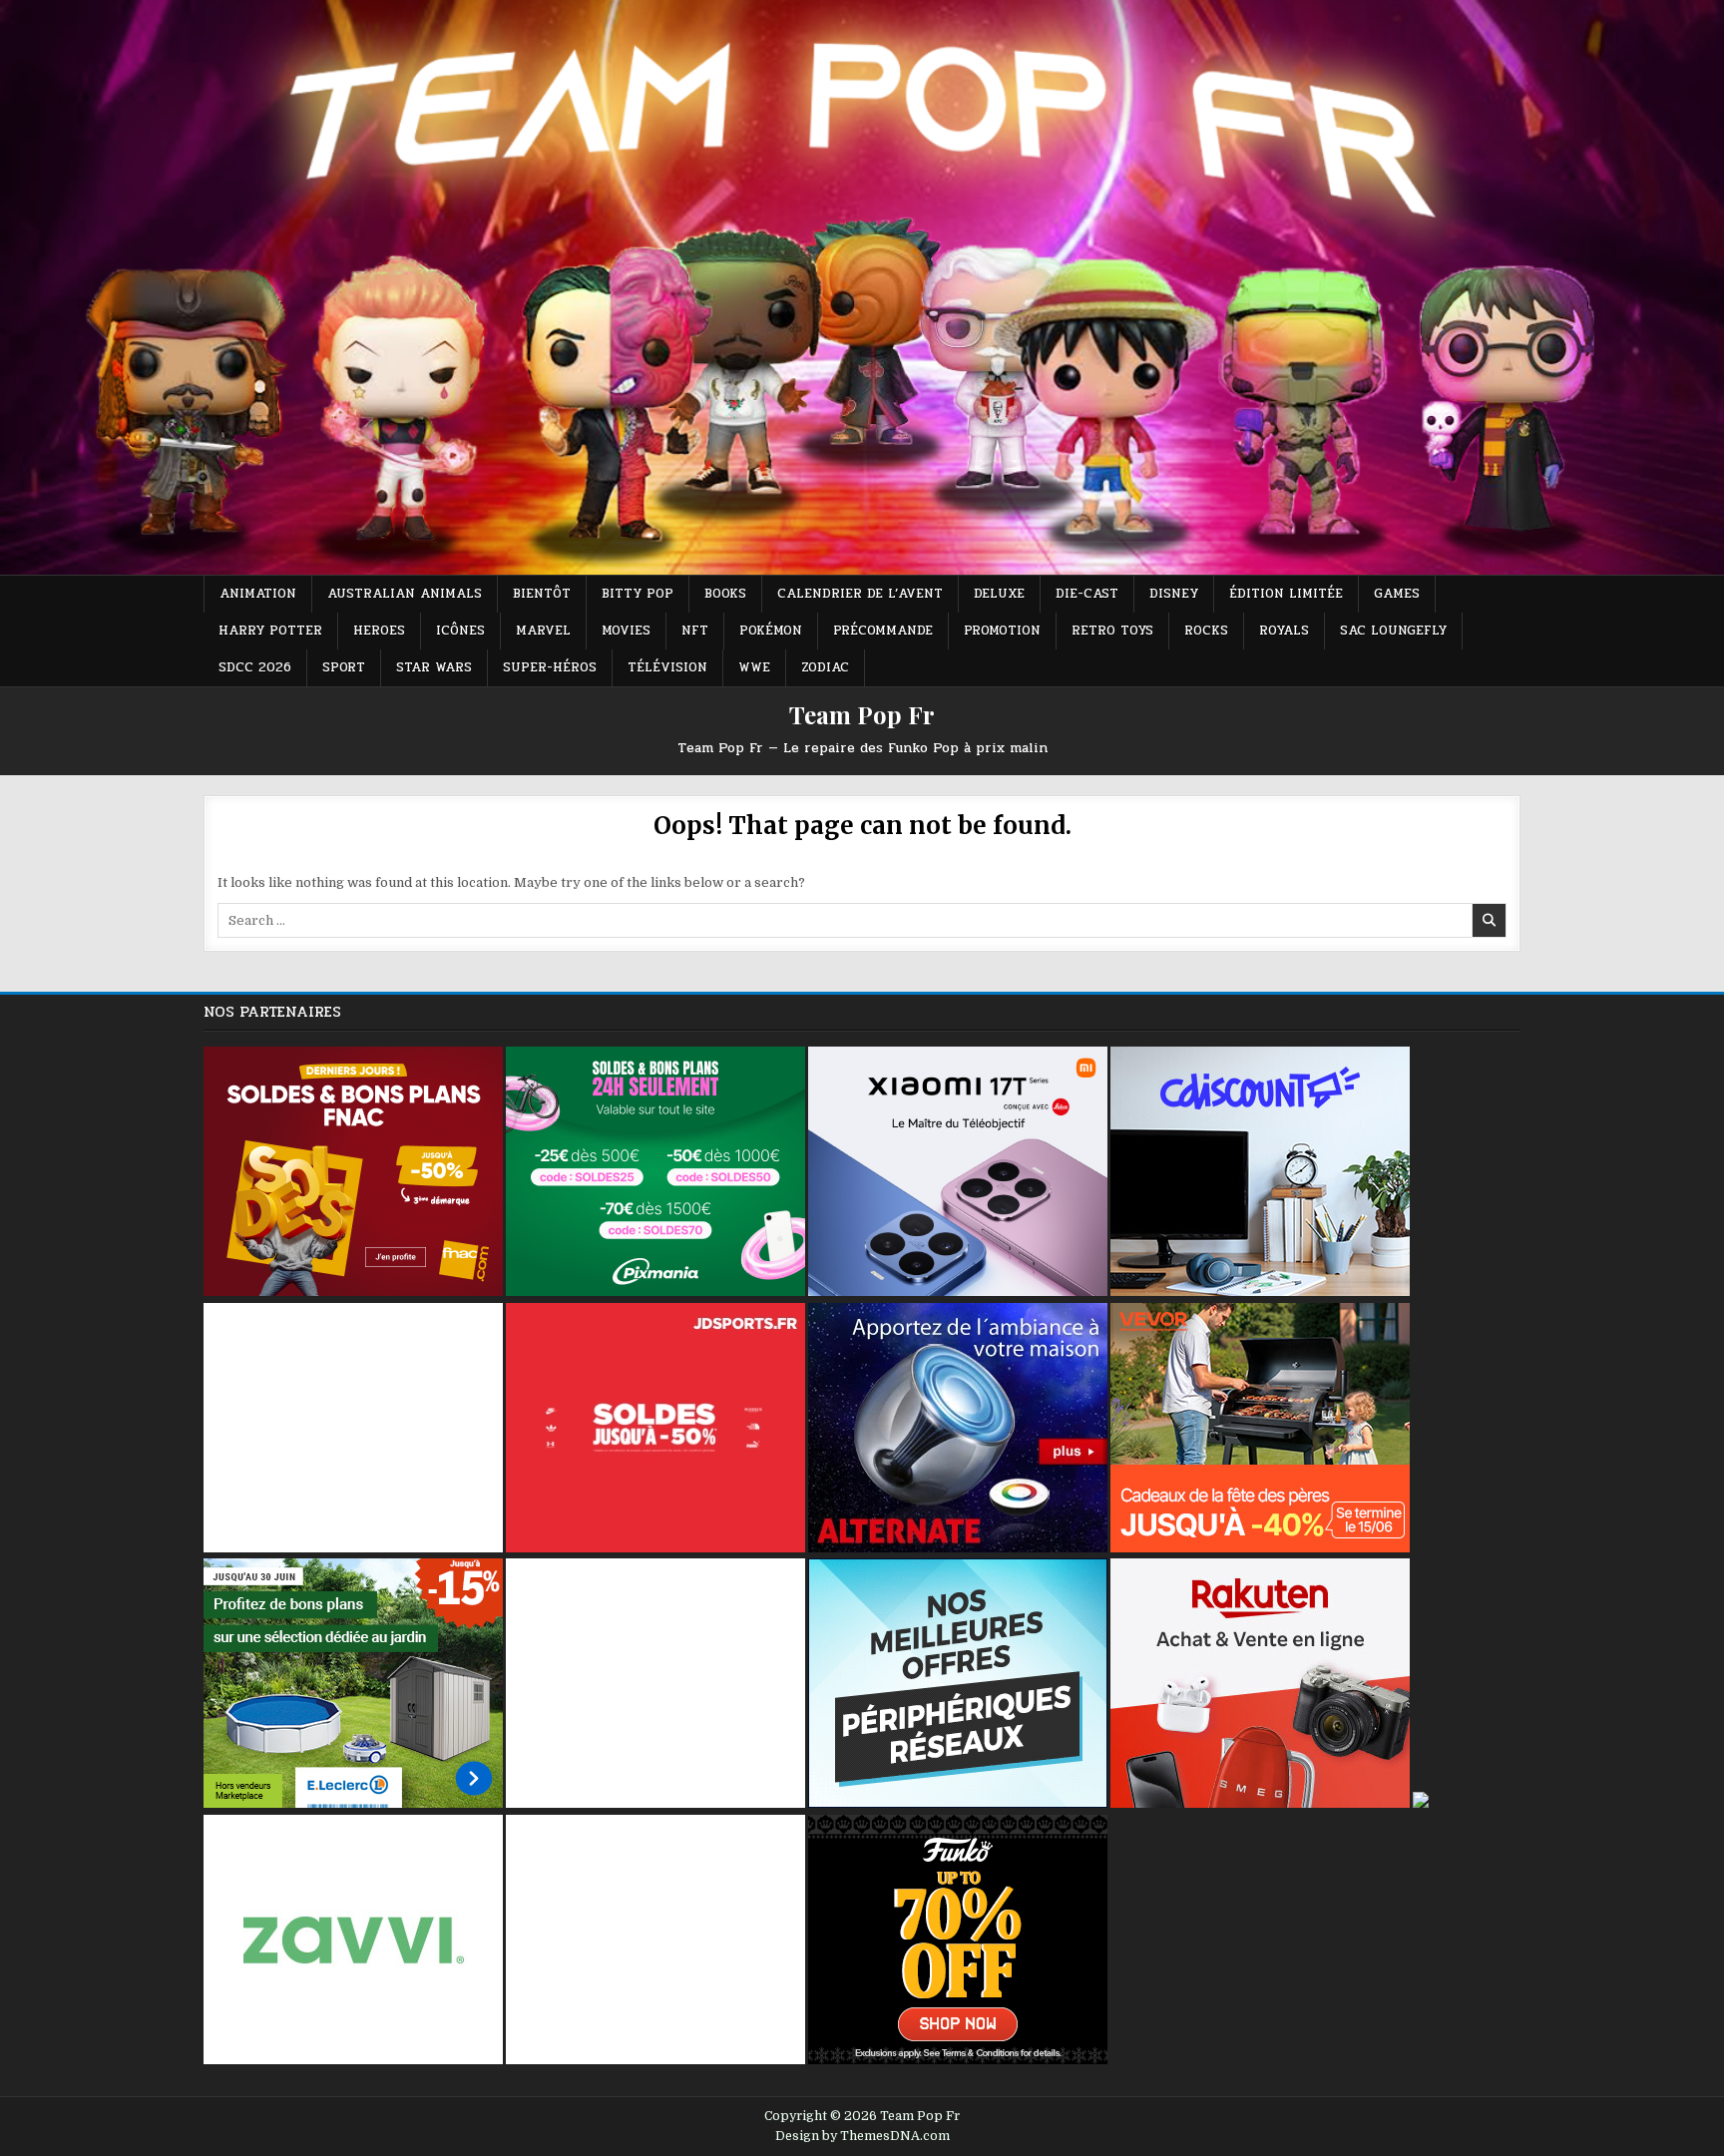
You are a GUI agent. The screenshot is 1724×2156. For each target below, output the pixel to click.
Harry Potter (270, 631)
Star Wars (434, 667)
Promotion (1002, 631)
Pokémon (771, 631)
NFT (695, 631)
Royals (1284, 631)
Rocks (1206, 631)
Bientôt (542, 594)
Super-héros (550, 667)
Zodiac (825, 667)
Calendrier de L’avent (860, 594)
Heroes (379, 631)
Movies (626, 631)
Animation (258, 594)
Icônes (460, 631)
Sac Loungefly (1393, 631)
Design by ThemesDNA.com (862, 2136)
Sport (344, 667)
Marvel (543, 631)
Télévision (667, 667)
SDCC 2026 (255, 667)
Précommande (883, 631)
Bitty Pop (638, 594)
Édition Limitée (1286, 594)
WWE (754, 667)
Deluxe (999, 594)
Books (725, 594)
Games (1397, 594)
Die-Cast (1087, 594)
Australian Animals (405, 594)
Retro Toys (1112, 631)
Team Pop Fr (862, 714)
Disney (1174, 594)
